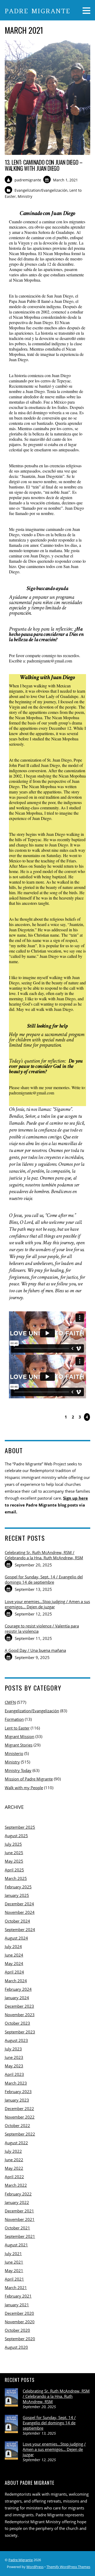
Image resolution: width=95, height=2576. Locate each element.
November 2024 (20, 1912)
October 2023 (17, 2023)
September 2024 (20, 1929)
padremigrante (28, 180)
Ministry (25, 196)
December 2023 (19, 2006)
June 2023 (14, 2057)
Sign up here (75, 1498)
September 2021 (20, 2236)
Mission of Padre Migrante (29, 1779)
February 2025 (18, 1887)
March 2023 (16, 2083)
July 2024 (13, 1946)
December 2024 (19, 1904)
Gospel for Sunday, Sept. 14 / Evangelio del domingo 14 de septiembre (44, 1579)
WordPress (35, 2567)
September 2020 (20, 2339)
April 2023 (14, 2074)
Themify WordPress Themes (68, 2567)
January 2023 (17, 2100)
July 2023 (13, 2049)
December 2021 (19, 2211)
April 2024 (14, 1972)
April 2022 (14, 2177)
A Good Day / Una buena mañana (35, 1650)
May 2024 (14, 1963)
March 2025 (16, 1878)
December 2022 (19, 2108)
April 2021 (14, 2279)
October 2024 (17, 1921)
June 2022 (14, 2160)
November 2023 (20, 2015)
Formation (14, 1719)
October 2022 (17, 2125)
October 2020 (17, 2330)
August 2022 (16, 2143)
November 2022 (20, 2117)
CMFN (10, 1702)
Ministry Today (18, 1770)
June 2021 (14, 2262)
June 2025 (14, 1853)
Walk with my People (24, 1788)
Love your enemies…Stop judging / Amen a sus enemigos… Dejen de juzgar (47, 1604)
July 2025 (13, 1844)
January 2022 (17, 2202)
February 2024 (18, 1989)
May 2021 (14, 2271)
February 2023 (18, 2092)
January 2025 (17, 1895)
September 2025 (20, 1827)
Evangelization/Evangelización (41, 190)
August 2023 (16, 2040)
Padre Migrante (21, 2560)
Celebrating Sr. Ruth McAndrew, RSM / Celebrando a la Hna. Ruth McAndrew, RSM (44, 1555)
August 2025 (16, 1836)
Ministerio (14, 1753)
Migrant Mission (20, 1736)
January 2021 (17, 2305)
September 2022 (20, 2134)
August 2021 (16, 2245)
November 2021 (20, 2219)
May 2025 (14, 1861)
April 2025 (14, 1870)
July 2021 (13, 2254)
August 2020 (16, 2347)
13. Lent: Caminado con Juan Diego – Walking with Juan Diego (44, 165)
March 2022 (16, 2185)
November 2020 (20, 2322)
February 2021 (18, 2296)
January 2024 (17, 1998)
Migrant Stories (19, 1745)
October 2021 (17, 2228)
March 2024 (16, 1981)
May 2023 (14, 2066)
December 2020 (19, 2313)
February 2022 (18, 2194)
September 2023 (20, 2032)
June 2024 (14, 1955)
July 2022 (13, 2151)
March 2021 (16, 2287)
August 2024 (16, 1938)
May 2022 (14, 2168)
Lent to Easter (17, 1728)
